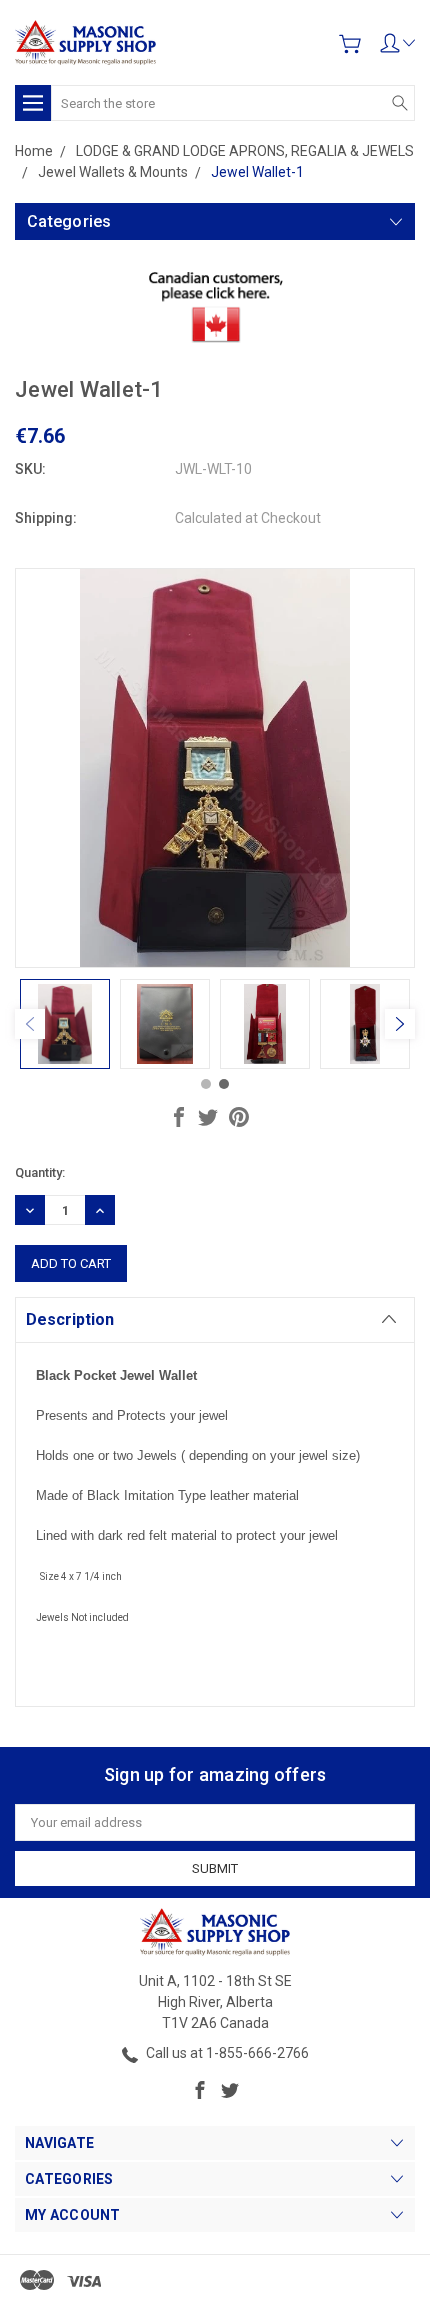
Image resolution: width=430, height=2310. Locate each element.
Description (70, 1319)
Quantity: (40, 1172)
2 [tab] (224, 1084)
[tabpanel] (65, 1024)
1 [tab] (206, 1084)
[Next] (400, 1024)
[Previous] (30, 1024)
